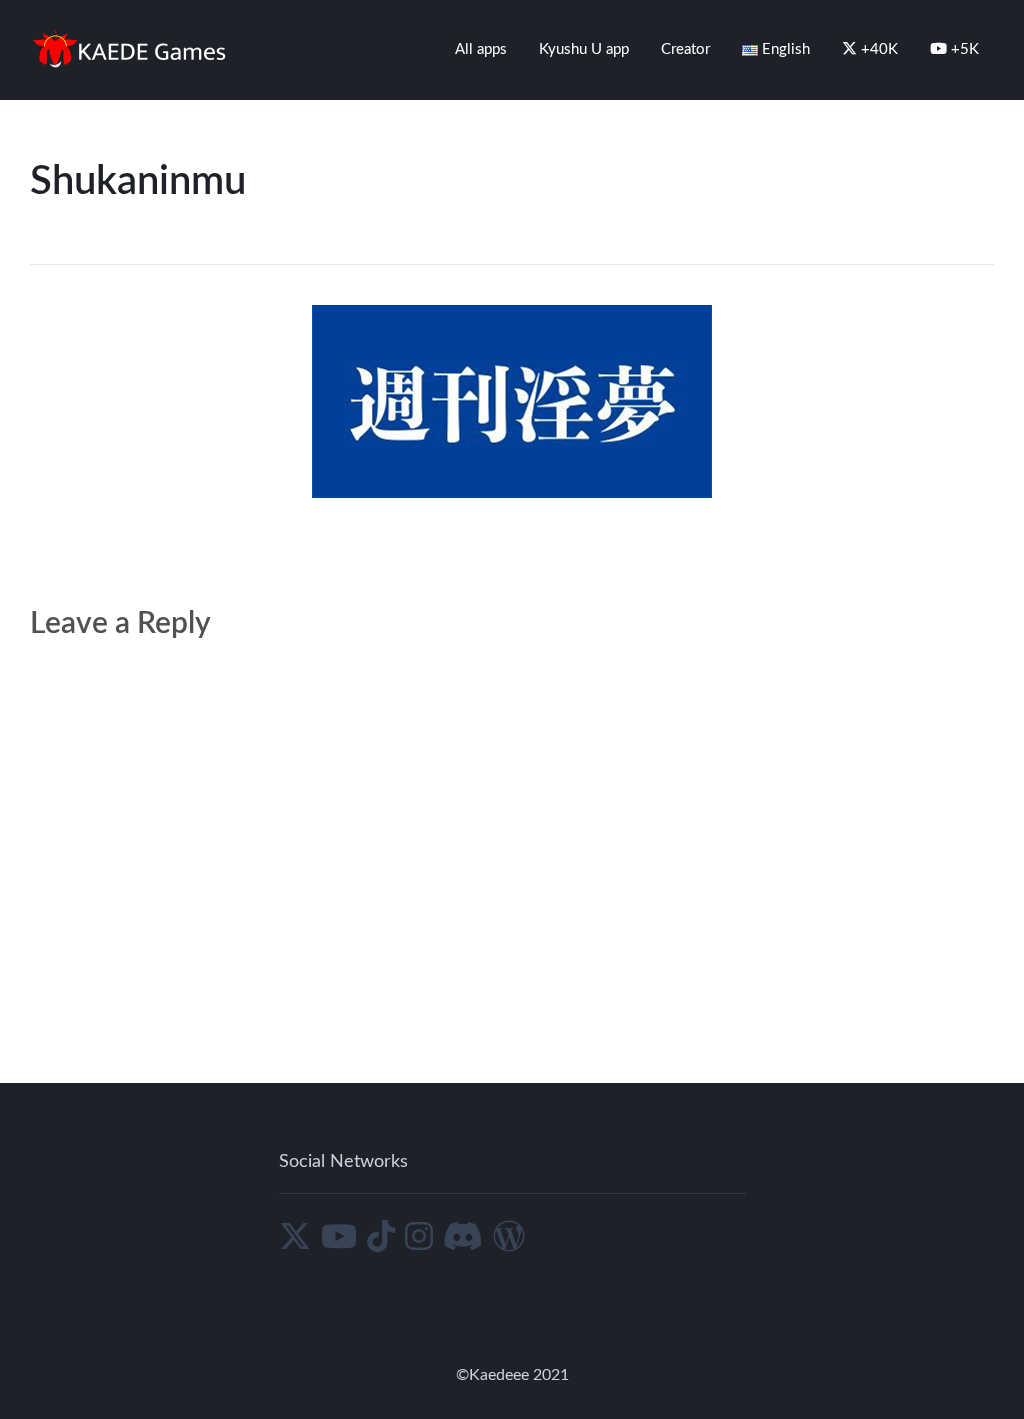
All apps (481, 49)
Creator (685, 49)
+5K (963, 49)
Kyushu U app (584, 49)
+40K (877, 49)
